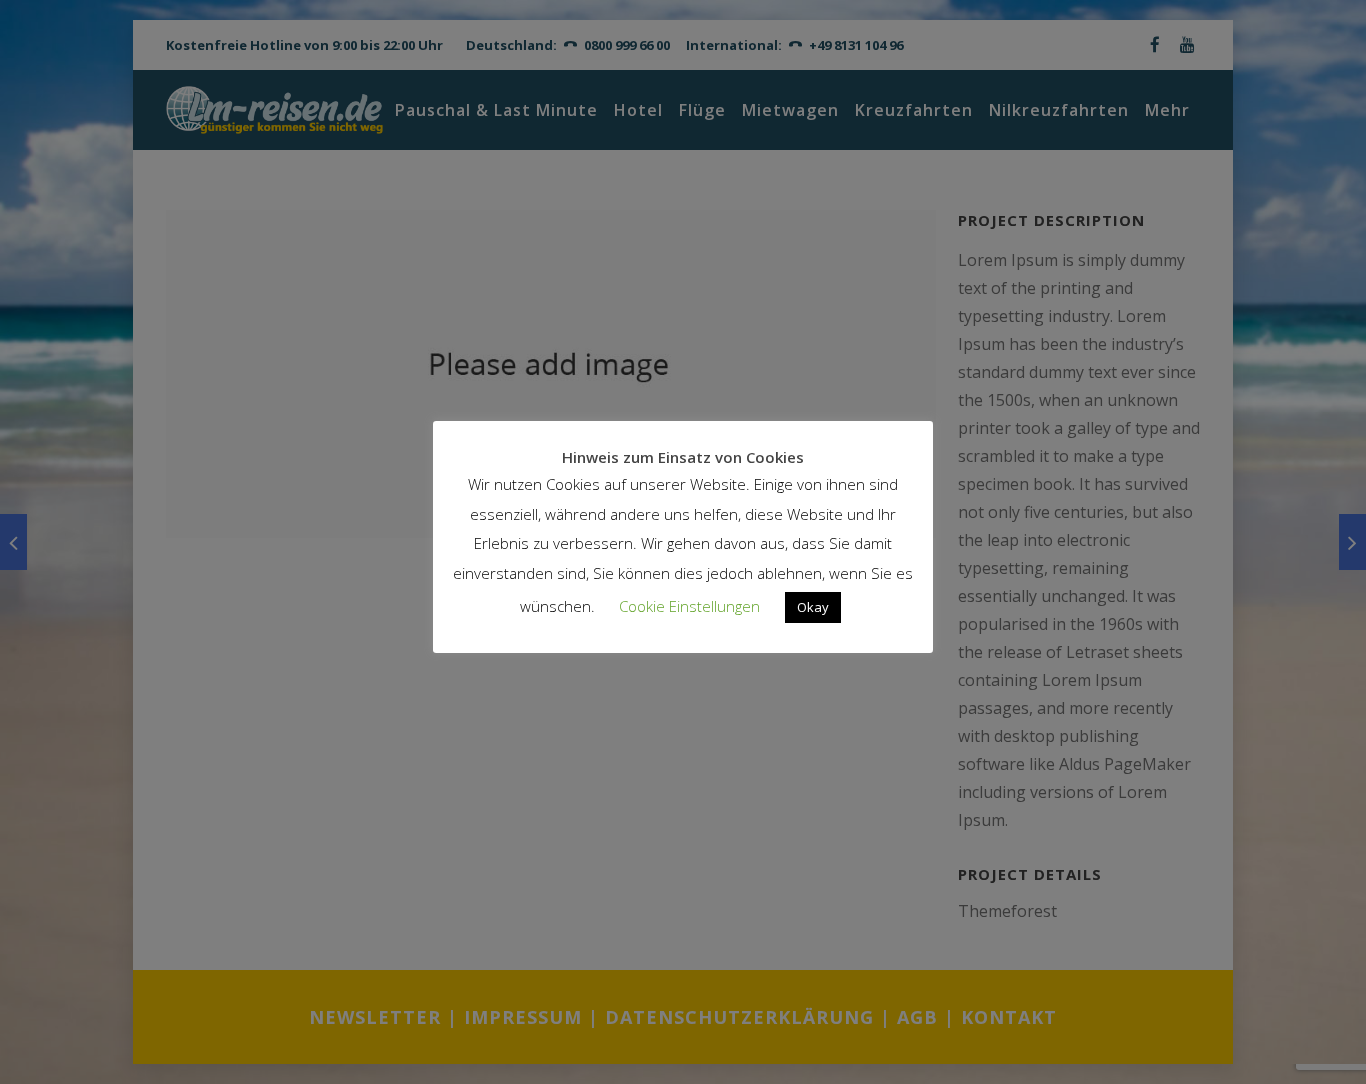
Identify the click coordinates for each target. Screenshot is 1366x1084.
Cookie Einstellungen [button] (689, 606)
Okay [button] (813, 607)
